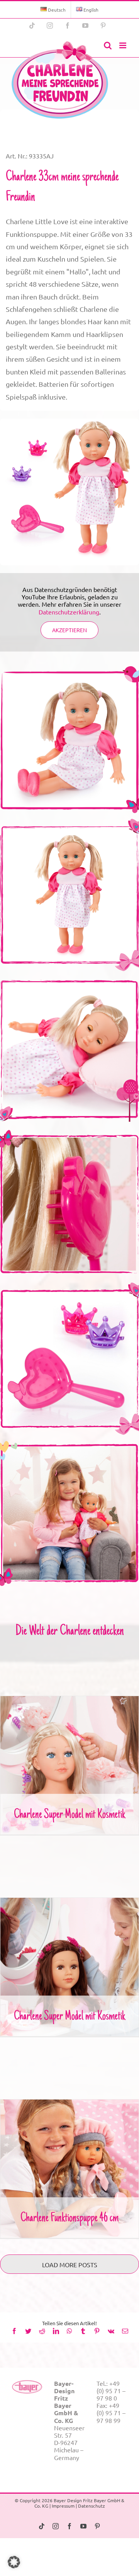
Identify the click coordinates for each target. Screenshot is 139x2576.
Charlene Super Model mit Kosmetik (70, 1759)
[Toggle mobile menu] (123, 45)
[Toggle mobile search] (108, 45)
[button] (14, 2562)
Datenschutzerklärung (69, 612)
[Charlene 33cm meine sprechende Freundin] (60, 80)
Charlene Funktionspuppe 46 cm (70, 2162)
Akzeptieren (69, 630)
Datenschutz (92, 2506)
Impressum (63, 2506)
